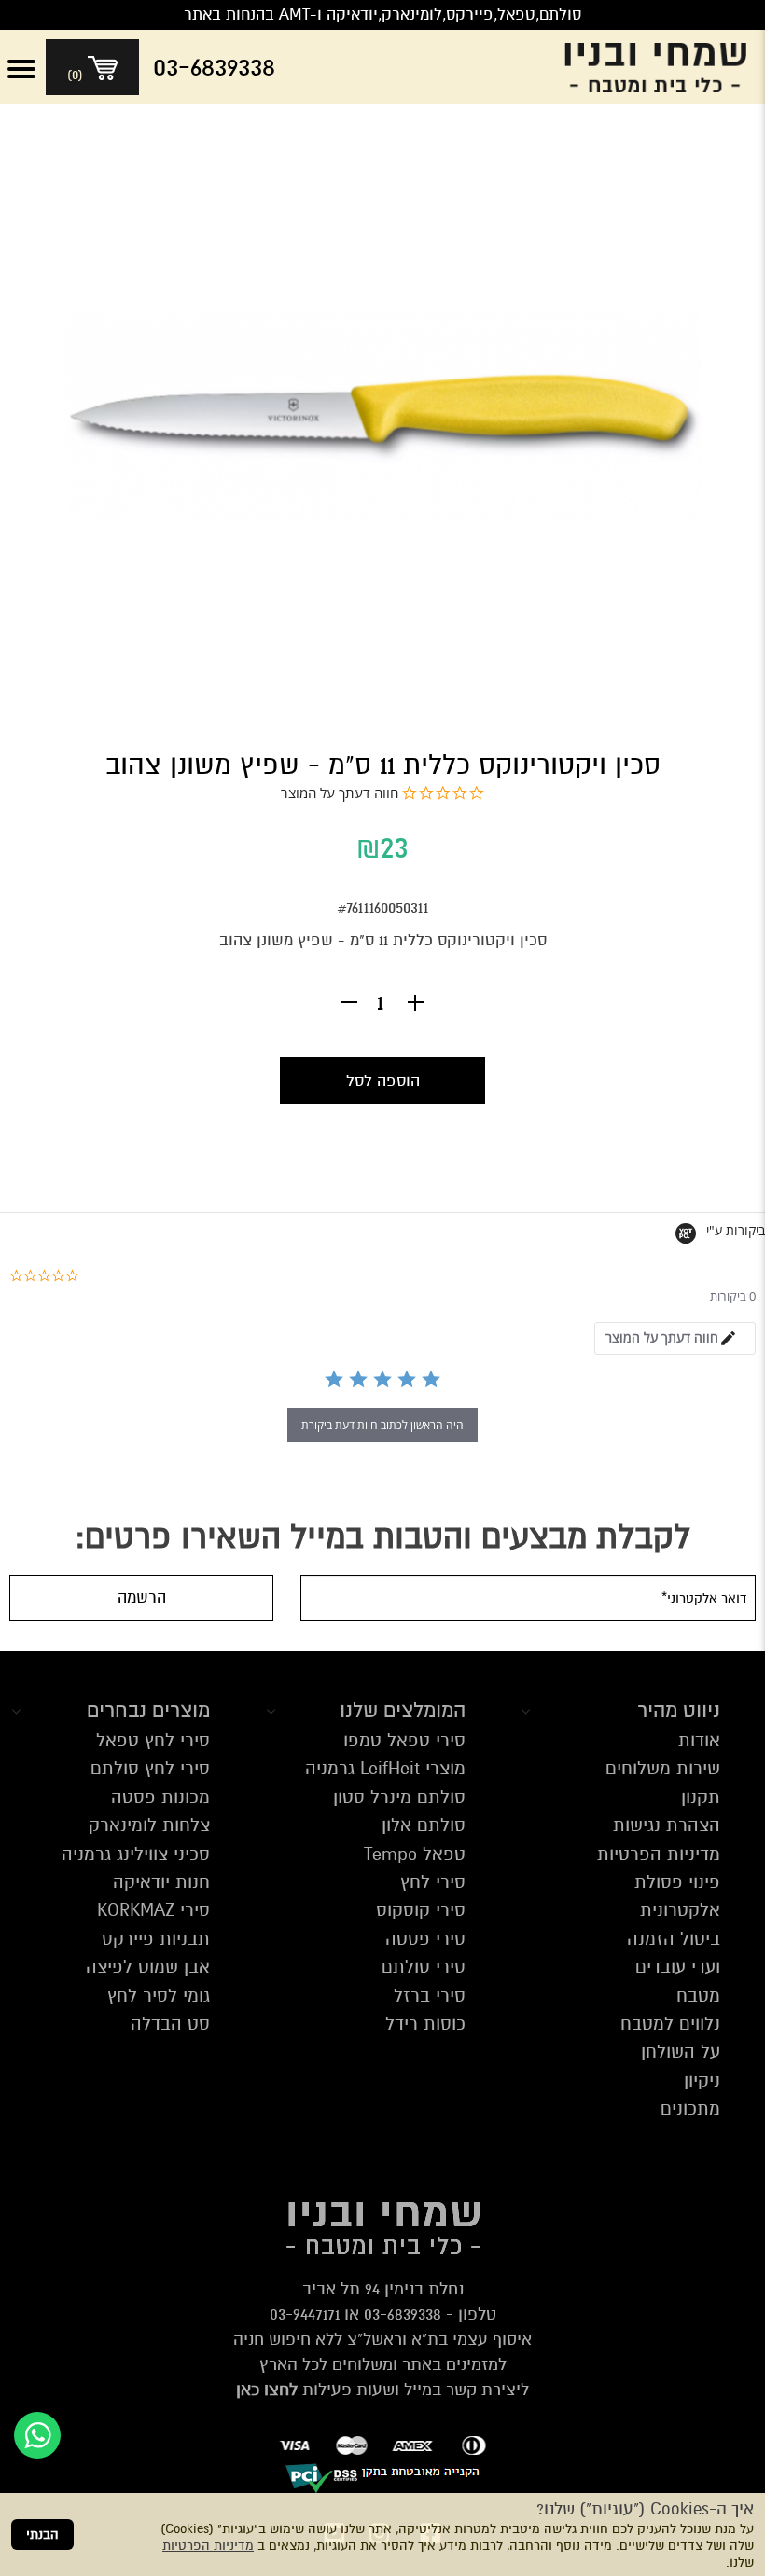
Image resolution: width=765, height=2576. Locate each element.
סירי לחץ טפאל (153, 1740)
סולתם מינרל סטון (399, 1797)
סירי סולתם (424, 1967)
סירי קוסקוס (421, 1910)
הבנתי (42, 2535)
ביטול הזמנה (674, 1939)
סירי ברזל (430, 1996)
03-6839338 (403, 2314)
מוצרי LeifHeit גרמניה (385, 1768)
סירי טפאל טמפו (404, 1740)
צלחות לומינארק (149, 1825)
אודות (699, 1740)
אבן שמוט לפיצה (148, 1967)
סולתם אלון (424, 1825)
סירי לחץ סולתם (150, 1768)
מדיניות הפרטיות (208, 2546)
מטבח (698, 1996)
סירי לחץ (433, 1882)
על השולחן (681, 2052)
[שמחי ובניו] (660, 67)
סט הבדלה (170, 2024)
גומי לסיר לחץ (159, 1996)
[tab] (675, 1338)
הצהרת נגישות (667, 1825)
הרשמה (142, 1598)
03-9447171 (305, 2314)
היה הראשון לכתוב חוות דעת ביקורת (382, 1425)
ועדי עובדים (678, 1967)
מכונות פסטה (160, 1797)
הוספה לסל (383, 1081)
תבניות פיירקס (156, 1939)
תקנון (701, 1797)
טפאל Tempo (415, 1854)
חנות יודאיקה (161, 1882)
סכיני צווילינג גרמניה (136, 1854)
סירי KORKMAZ (153, 1910)
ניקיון (702, 2080)
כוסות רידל (425, 2024)
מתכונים (690, 2108)
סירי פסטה (425, 1939)
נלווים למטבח (670, 2024)
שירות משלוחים (663, 1768)
